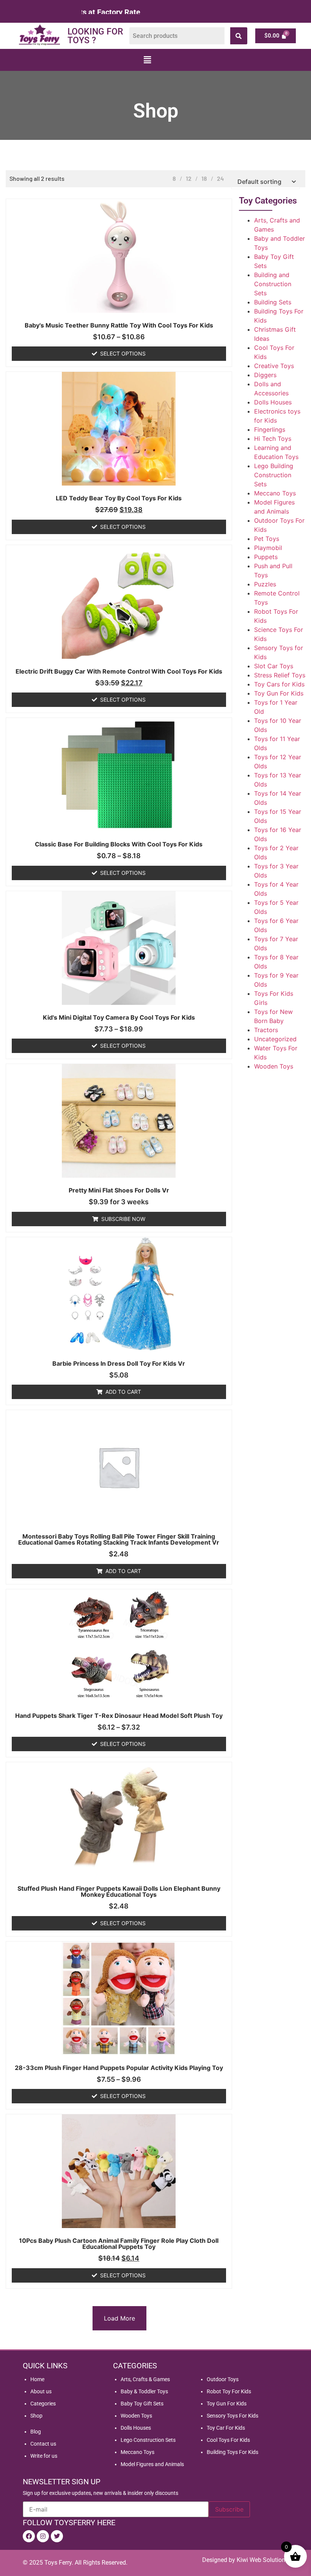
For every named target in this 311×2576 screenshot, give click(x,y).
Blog (36, 2432)
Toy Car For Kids (226, 2428)
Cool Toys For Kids (228, 2440)
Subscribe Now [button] (123, 1219)
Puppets (266, 557)
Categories (43, 2404)
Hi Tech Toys (273, 439)
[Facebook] (29, 2536)
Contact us (43, 2444)
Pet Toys (267, 539)
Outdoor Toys (223, 2379)
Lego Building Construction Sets (274, 475)
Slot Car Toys (274, 666)
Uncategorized (275, 1039)
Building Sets (273, 302)
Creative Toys (274, 366)
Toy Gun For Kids (279, 693)
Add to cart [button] (123, 1392)
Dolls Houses (273, 402)
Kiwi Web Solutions (262, 2560)
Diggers (265, 375)
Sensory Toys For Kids (232, 2416)
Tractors (266, 1030)
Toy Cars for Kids (279, 684)
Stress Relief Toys (280, 675)
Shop (36, 2416)
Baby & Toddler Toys (144, 2391)
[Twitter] (57, 2536)
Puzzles (265, 584)
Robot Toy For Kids (229, 2391)
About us (41, 2391)
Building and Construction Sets (273, 284)
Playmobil (268, 548)
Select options (123, 353)
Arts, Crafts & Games (145, 2379)
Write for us (44, 2456)
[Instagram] (43, 2536)
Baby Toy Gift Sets (142, 2404)
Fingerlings (270, 429)
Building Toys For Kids (232, 2452)
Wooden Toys (274, 1066)
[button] (147, 60)
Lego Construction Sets (148, 2440)
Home (37, 2379)
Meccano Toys (275, 493)
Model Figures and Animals (152, 2464)
